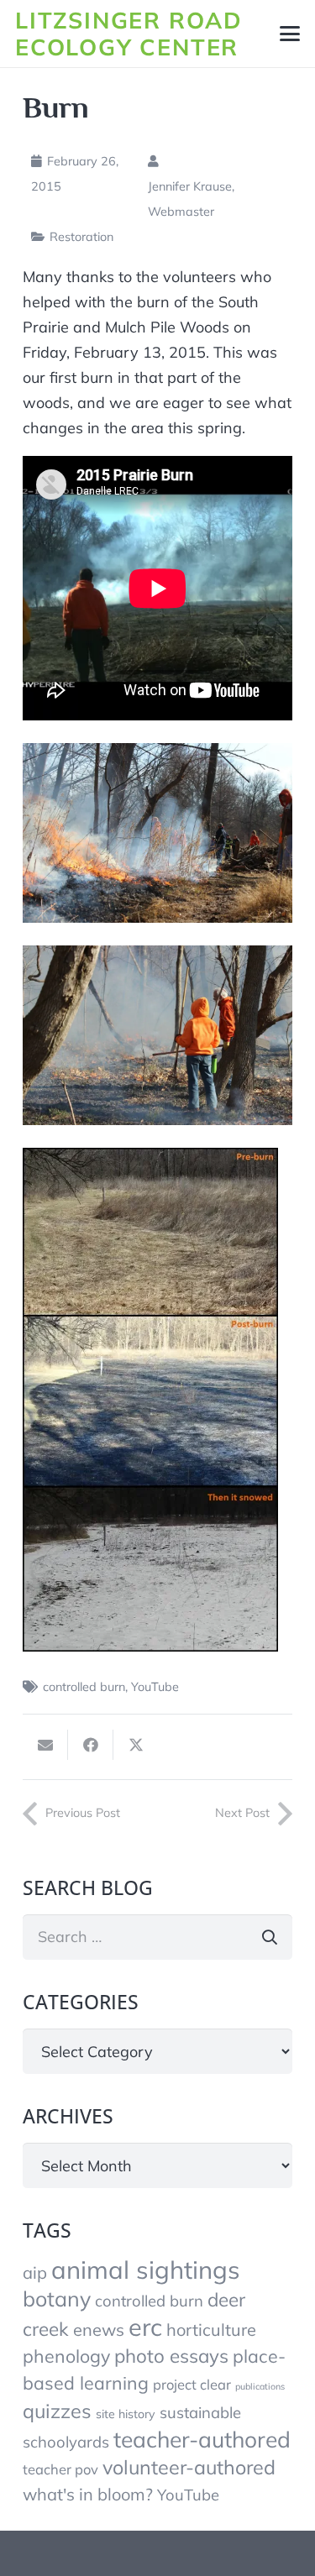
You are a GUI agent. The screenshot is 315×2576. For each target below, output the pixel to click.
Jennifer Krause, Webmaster (191, 199)
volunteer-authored (189, 2467)
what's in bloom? (88, 2494)
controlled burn (84, 1687)
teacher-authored (202, 2439)
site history (126, 2414)
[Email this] (45, 1745)
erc (145, 2327)
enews (99, 2330)
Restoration (81, 237)
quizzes (57, 2411)
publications (260, 2386)
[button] (290, 34)
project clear (192, 2384)
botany (57, 2299)
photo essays (171, 2356)
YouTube (155, 1687)
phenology (66, 2356)
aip (35, 2272)
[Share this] (91, 1745)
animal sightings (146, 2270)
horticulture (211, 2330)
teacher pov (60, 2469)
